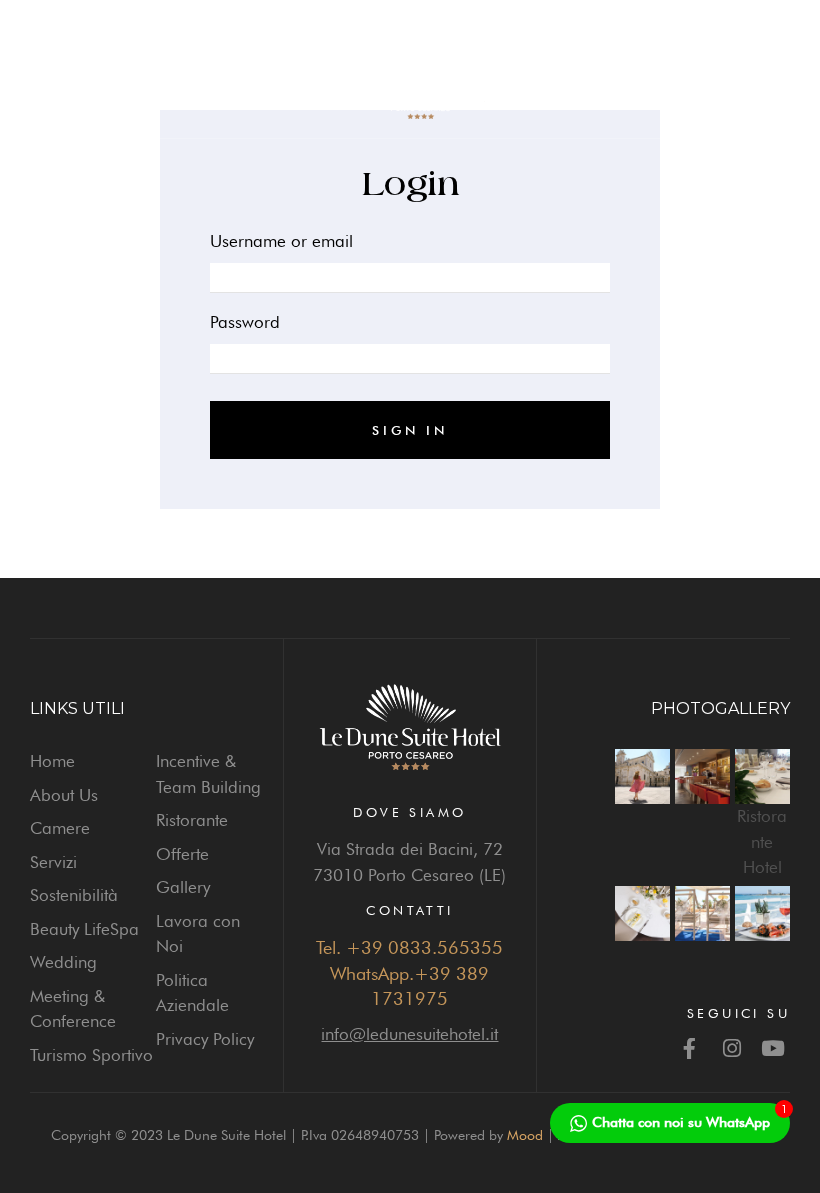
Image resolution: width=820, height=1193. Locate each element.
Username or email (281, 241)
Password (245, 322)
